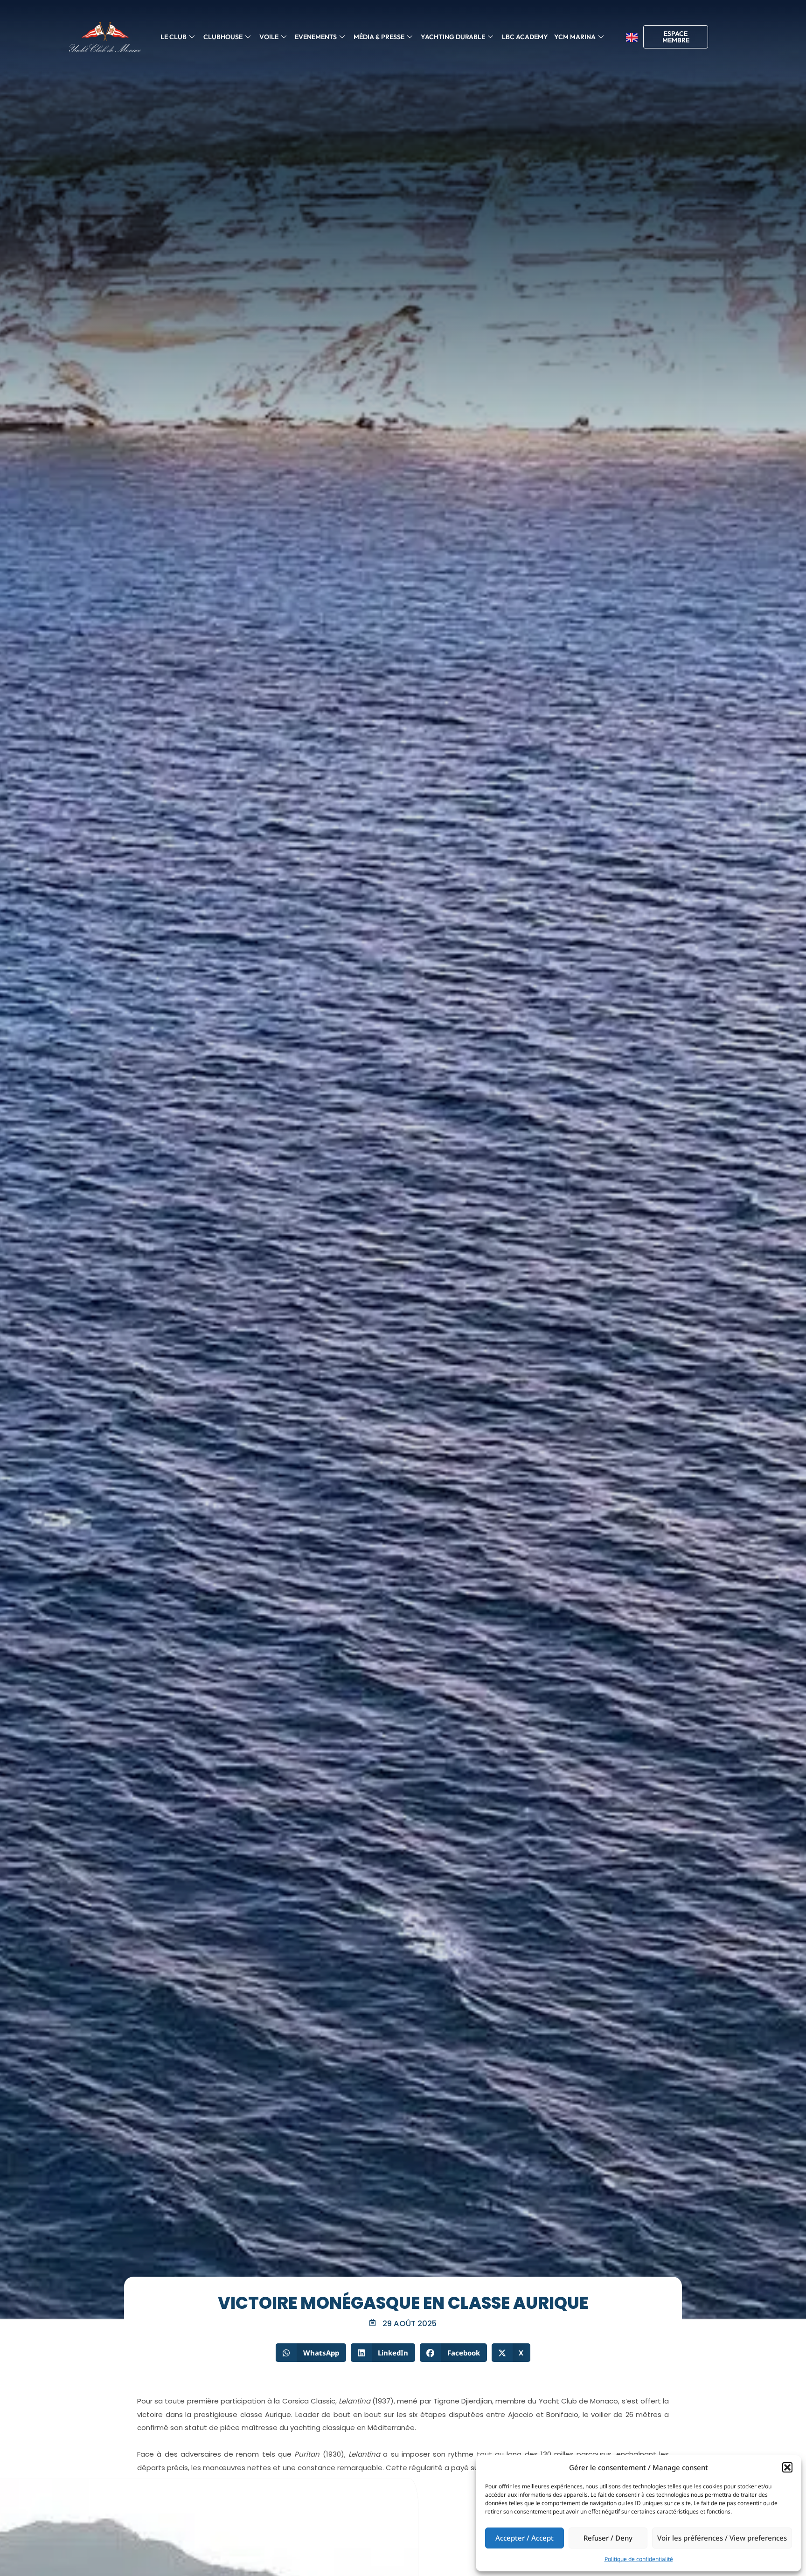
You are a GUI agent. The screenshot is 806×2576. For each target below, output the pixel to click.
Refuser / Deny (608, 2538)
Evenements (316, 37)
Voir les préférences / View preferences (722, 2538)
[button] (787, 2467)
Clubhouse (223, 37)
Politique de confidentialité (639, 2559)
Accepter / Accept (525, 2538)
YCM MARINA (575, 37)
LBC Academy (525, 37)
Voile (269, 37)
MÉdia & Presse (379, 37)
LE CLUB (174, 37)
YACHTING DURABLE (453, 37)
